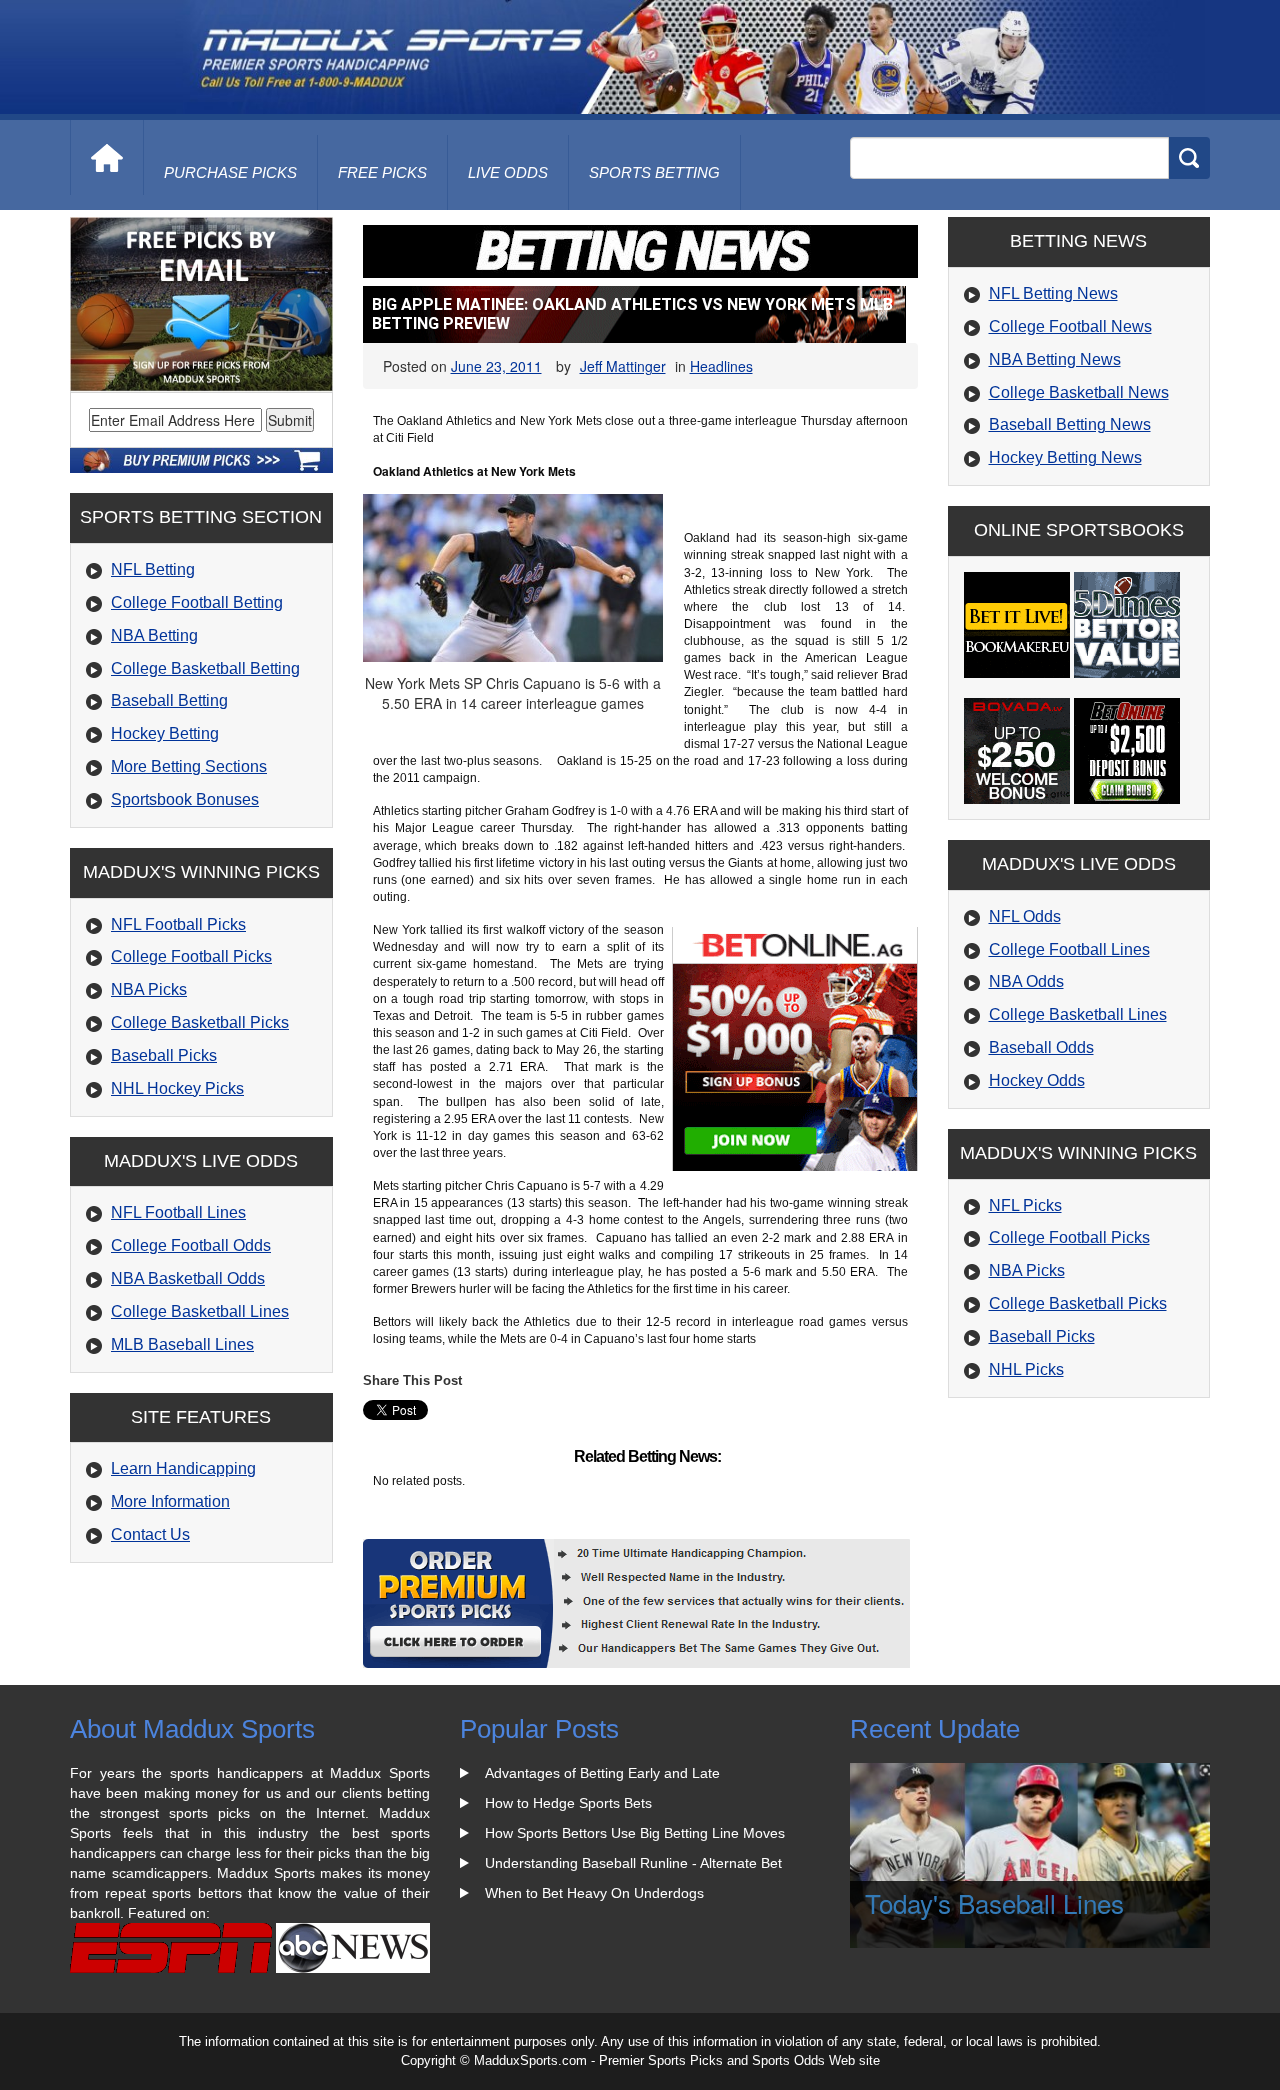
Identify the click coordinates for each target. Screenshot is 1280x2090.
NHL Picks (1026, 1369)
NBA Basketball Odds (188, 1278)
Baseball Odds (1041, 1047)
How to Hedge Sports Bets (568, 1803)
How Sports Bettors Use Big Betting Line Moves (635, 1833)
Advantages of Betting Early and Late (602, 1773)
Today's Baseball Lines (994, 1902)
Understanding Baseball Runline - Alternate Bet (633, 1863)
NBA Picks (149, 989)
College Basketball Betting (205, 668)
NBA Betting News (1055, 359)
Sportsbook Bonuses (185, 799)
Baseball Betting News (1070, 424)
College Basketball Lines (200, 1311)
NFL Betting (153, 569)
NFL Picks (1025, 1205)
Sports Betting (654, 172)
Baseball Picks (164, 1055)
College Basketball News (1079, 392)
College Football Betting (197, 602)
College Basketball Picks (200, 1022)
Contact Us (150, 1534)
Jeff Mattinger (623, 366)
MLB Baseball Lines (182, 1344)
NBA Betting (154, 635)
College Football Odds (191, 1245)
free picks (382, 172)
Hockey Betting (165, 733)
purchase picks (230, 172)
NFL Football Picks (178, 924)
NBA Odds (1026, 981)
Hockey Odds (1037, 1080)
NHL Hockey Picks (177, 1088)
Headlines (721, 366)
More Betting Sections (189, 766)
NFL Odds (1025, 916)
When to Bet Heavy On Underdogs (594, 1893)
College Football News (1070, 326)
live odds (508, 172)
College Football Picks (191, 956)
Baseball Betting (169, 700)
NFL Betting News (1053, 293)
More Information (170, 1501)
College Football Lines (1069, 949)
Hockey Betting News (1065, 457)
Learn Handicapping (183, 1468)
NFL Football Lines (178, 1212)
